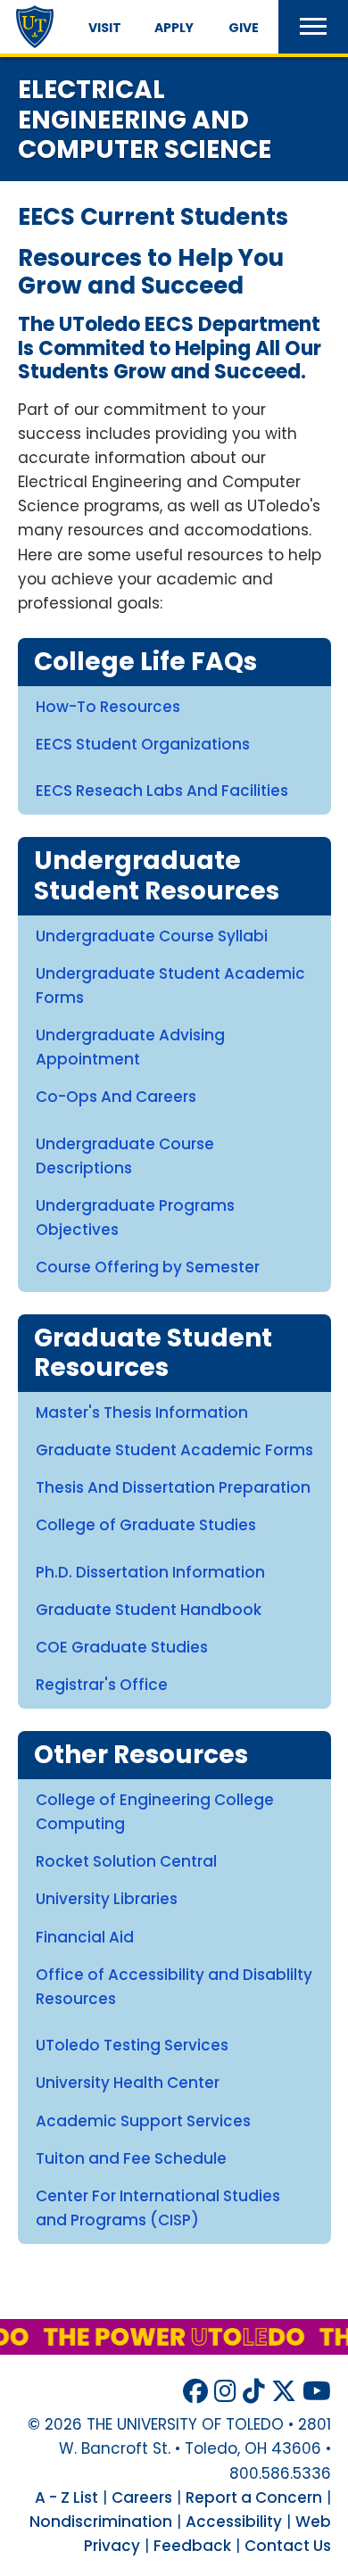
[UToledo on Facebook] (195, 2392)
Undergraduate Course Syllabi (152, 936)
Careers (142, 2497)
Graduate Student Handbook (149, 1610)
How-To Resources (108, 707)
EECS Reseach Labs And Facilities (162, 791)
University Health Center (128, 2083)
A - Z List (66, 2497)
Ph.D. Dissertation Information (150, 1572)
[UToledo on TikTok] (254, 2392)
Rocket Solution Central (126, 1861)
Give (244, 28)
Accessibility (234, 2522)
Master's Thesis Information (142, 1412)
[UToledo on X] (284, 2392)
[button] (313, 27)
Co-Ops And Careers (116, 1097)
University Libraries (107, 1899)
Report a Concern (254, 2497)
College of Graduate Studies (146, 1525)
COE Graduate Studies (122, 1647)
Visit (105, 28)
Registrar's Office (102, 1685)
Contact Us (288, 2546)
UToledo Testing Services (132, 2045)
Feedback (192, 2546)
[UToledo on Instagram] (225, 2392)
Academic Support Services (143, 2121)
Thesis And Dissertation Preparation (173, 1487)
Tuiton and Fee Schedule (131, 2158)
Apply (174, 28)
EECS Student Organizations (143, 744)
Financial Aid (85, 1937)
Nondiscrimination (101, 2522)
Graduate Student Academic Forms (174, 1450)
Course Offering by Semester (148, 1267)
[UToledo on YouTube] (317, 2392)
